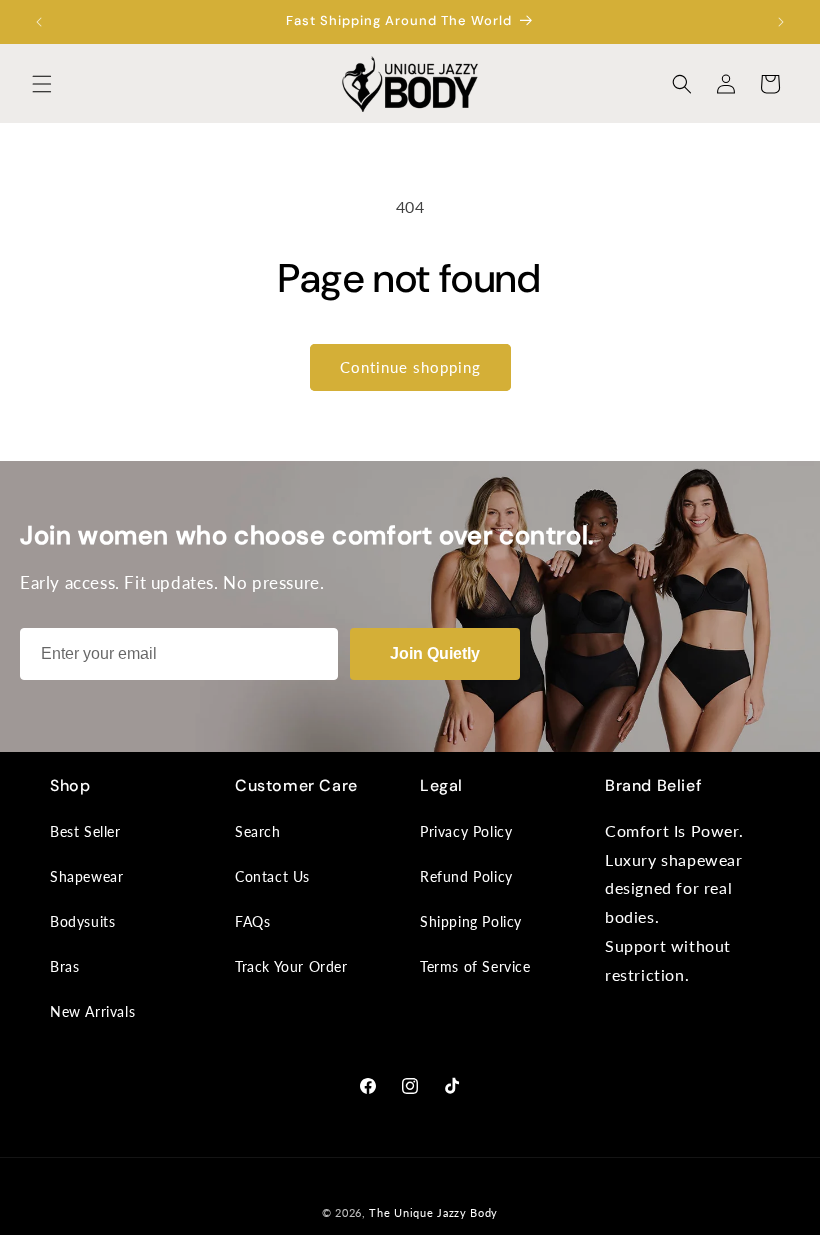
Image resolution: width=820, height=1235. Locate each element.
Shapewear (86, 876)
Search (258, 831)
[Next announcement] (781, 22)
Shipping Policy (471, 921)
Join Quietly (435, 653)
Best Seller (85, 831)
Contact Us (272, 876)
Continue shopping (410, 367)
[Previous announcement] (39, 22)
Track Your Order (291, 966)
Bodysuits (82, 921)
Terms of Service (475, 966)
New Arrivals (92, 1011)
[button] (42, 84)
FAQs (252, 921)
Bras (64, 966)
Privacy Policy (466, 831)
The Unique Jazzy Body (433, 1212)
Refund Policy (466, 876)
